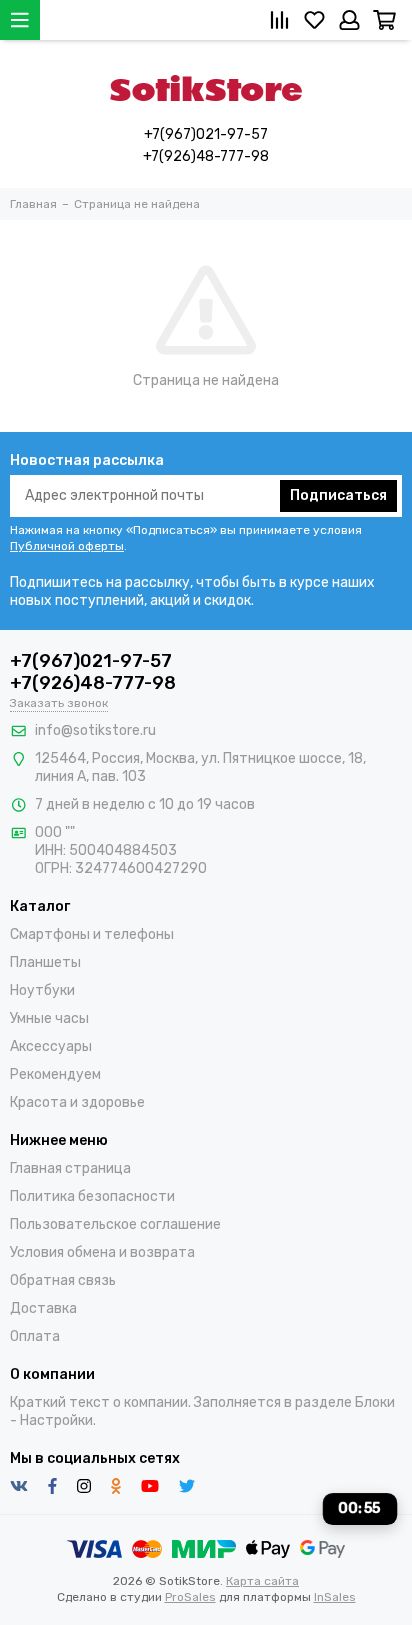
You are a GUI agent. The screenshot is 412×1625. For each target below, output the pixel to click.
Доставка (43, 1308)
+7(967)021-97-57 (206, 134)
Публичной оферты (67, 546)
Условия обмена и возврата (102, 1252)
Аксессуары (51, 1046)
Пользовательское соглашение (115, 1224)
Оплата (35, 1336)
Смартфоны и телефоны (92, 934)
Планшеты (45, 962)
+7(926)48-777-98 (206, 156)
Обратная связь (63, 1280)
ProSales (190, 1597)
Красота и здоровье (77, 1102)
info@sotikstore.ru (95, 730)
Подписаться (338, 495)
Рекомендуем (55, 1074)
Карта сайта (262, 1581)
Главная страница (70, 1168)
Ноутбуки (42, 990)
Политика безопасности (92, 1196)
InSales (335, 1597)
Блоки (375, 1402)
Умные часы (49, 1018)
